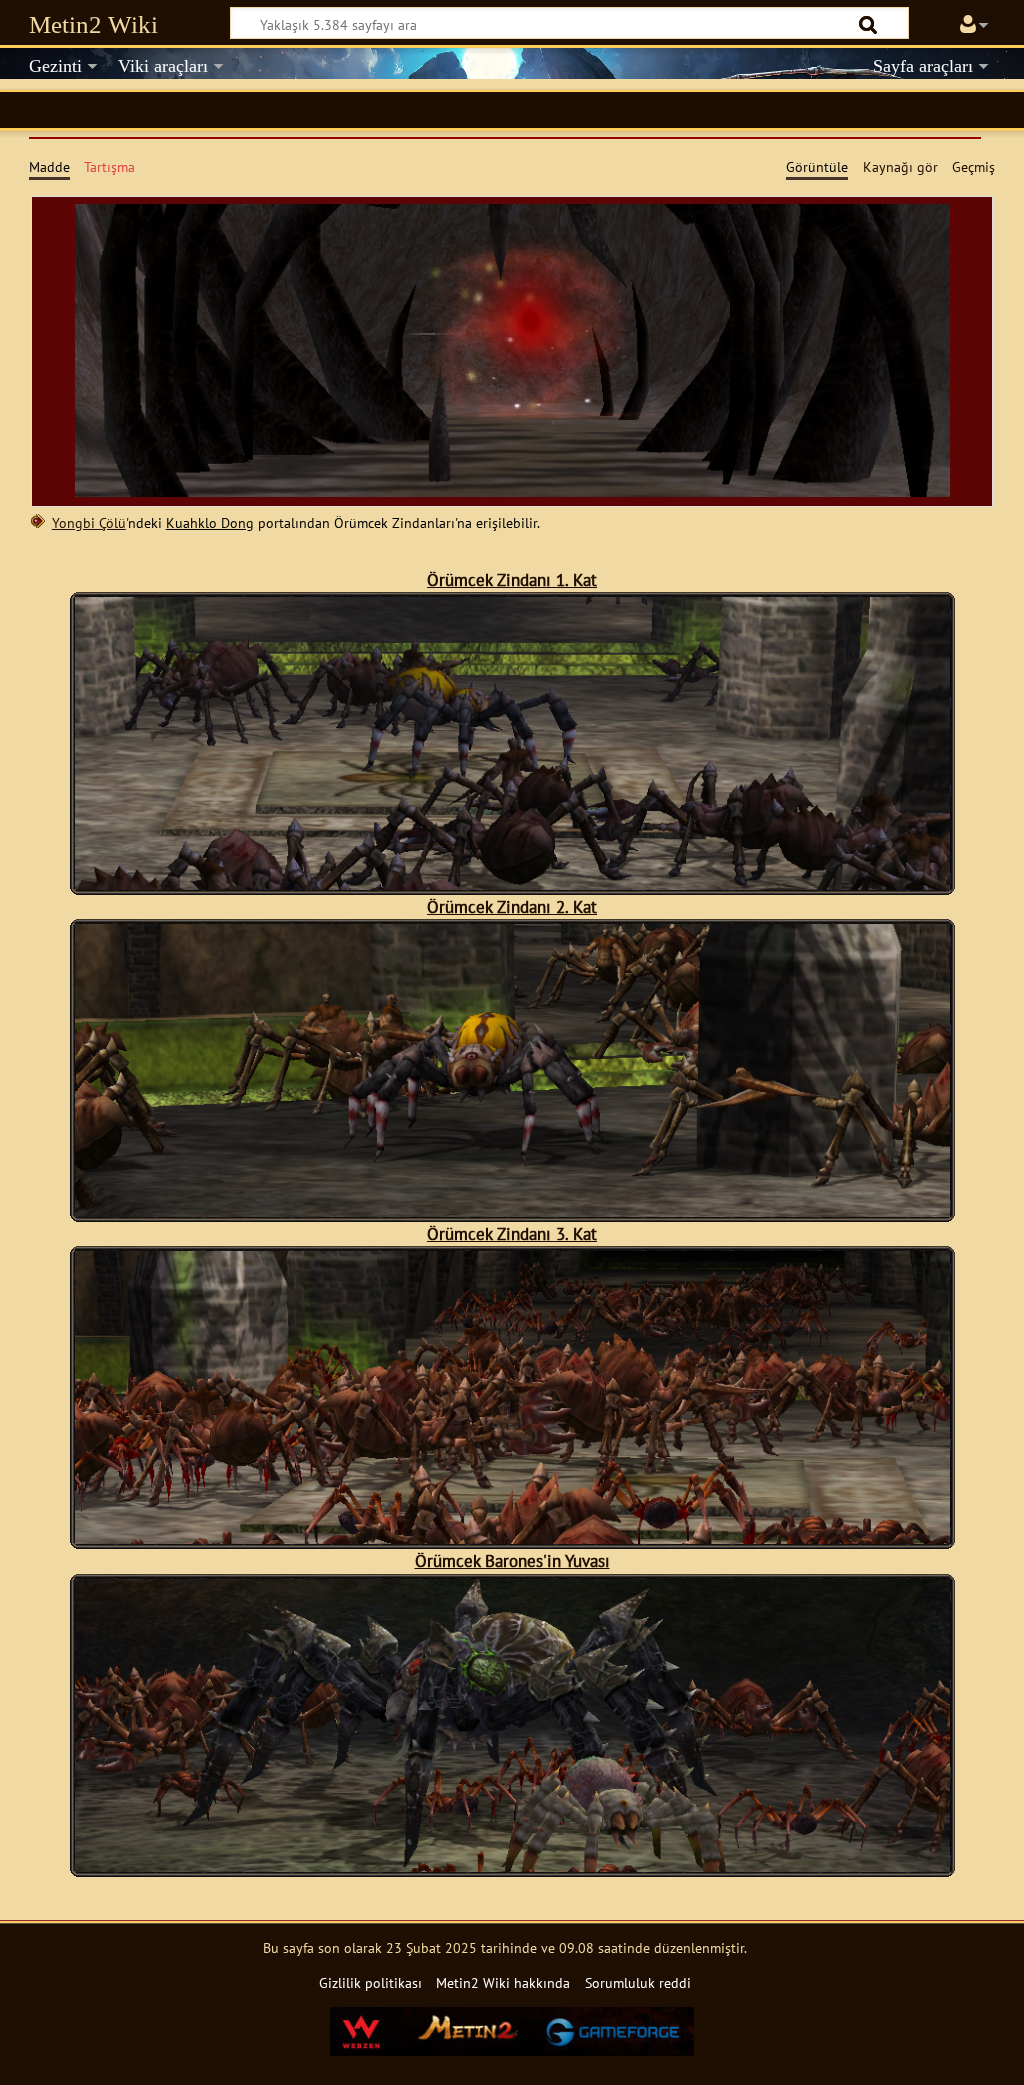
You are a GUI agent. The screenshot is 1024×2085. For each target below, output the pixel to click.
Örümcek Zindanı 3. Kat (512, 1233)
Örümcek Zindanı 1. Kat (512, 579)
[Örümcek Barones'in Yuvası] (512, 1861)
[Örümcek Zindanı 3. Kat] (512, 1533)
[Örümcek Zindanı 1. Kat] (512, 879)
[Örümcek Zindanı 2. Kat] (512, 1206)
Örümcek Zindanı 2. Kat (512, 906)
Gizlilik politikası (370, 1982)
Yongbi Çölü (89, 522)
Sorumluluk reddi (638, 1982)
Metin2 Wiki (93, 24)
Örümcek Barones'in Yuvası (512, 1560)
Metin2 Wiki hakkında (503, 1982)
